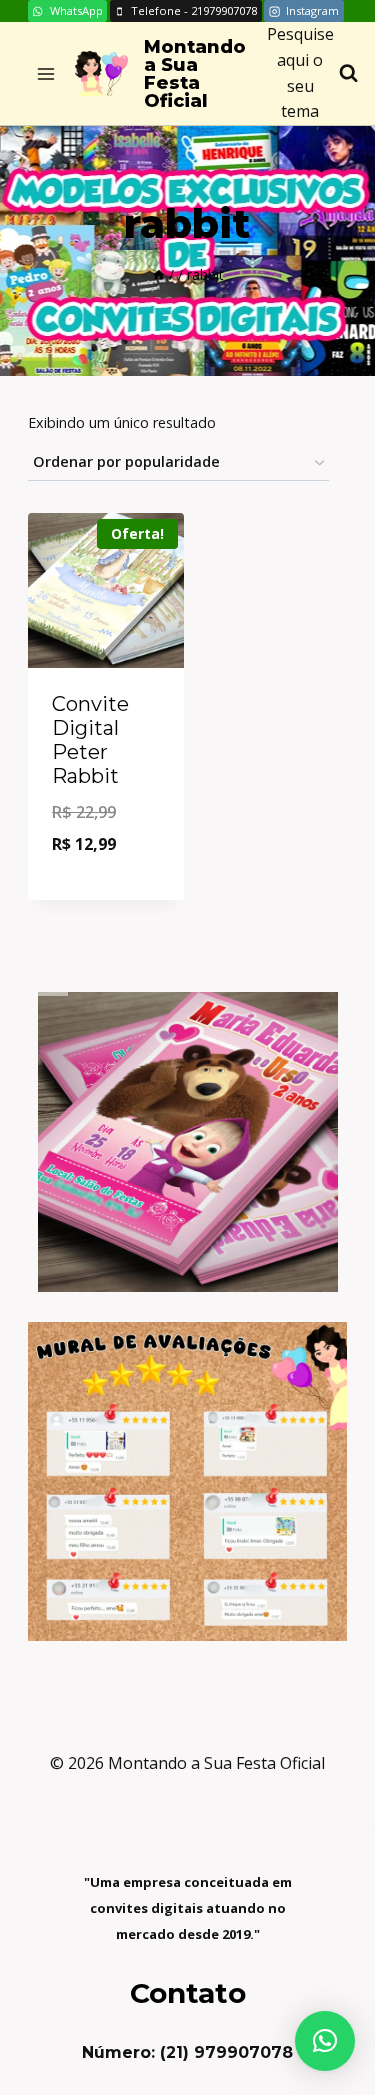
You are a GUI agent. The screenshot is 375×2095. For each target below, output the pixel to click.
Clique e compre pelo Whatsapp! (108, 848)
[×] (325, 2041)
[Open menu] (46, 73)
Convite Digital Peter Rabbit (90, 740)
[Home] (159, 274)
